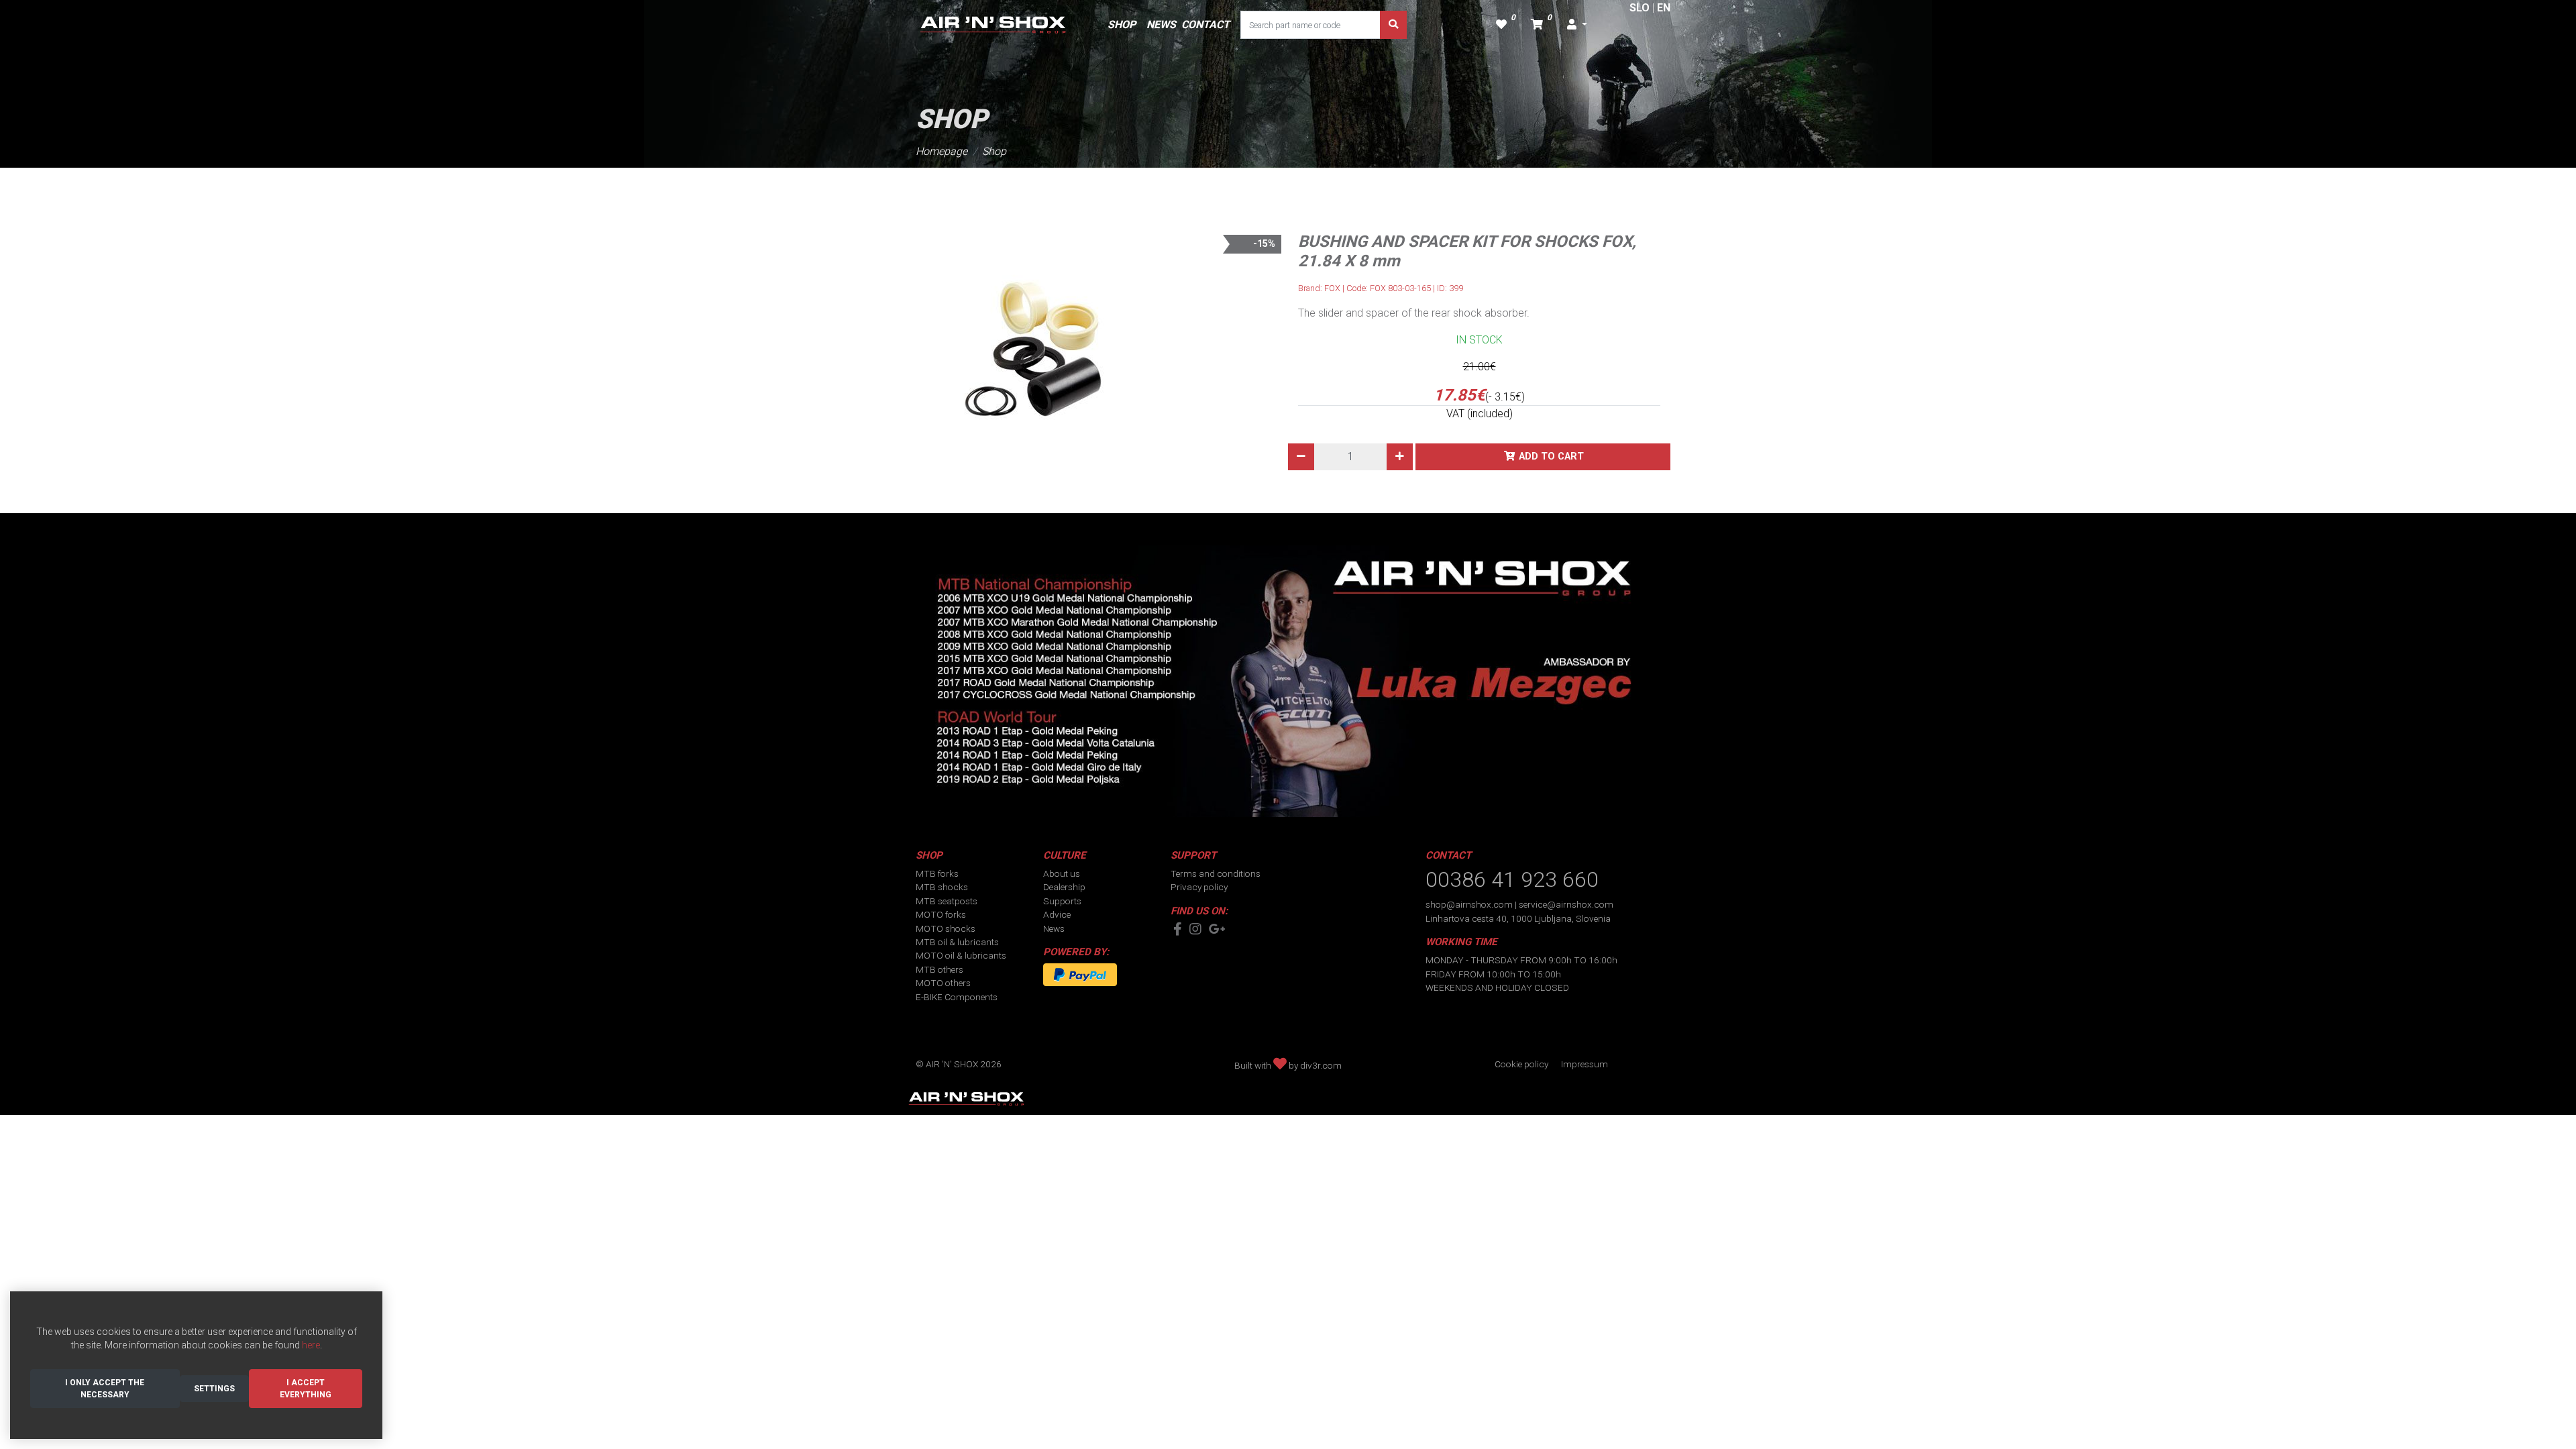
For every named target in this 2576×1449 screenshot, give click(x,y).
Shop (994, 151)
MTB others (940, 969)
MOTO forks (941, 914)
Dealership (1064, 887)
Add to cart (1551, 457)
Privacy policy (1199, 887)
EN (1664, 8)
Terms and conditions (1216, 873)
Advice (1057, 914)
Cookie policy (1521, 1064)
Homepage (942, 151)
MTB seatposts (947, 901)
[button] (1577, 25)
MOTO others (943, 983)
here (311, 1345)
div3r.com (1321, 1065)
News (1054, 928)
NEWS (1161, 24)
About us (1062, 873)
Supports (1062, 901)
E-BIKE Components (957, 997)
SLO (1640, 8)
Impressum (1585, 1064)
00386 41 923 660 (1512, 879)
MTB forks (937, 873)
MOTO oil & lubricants (961, 955)
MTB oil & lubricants (957, 942)
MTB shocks (942, 887)
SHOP (1122, 24)
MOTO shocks (946, 928)
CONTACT (1205, 24)
